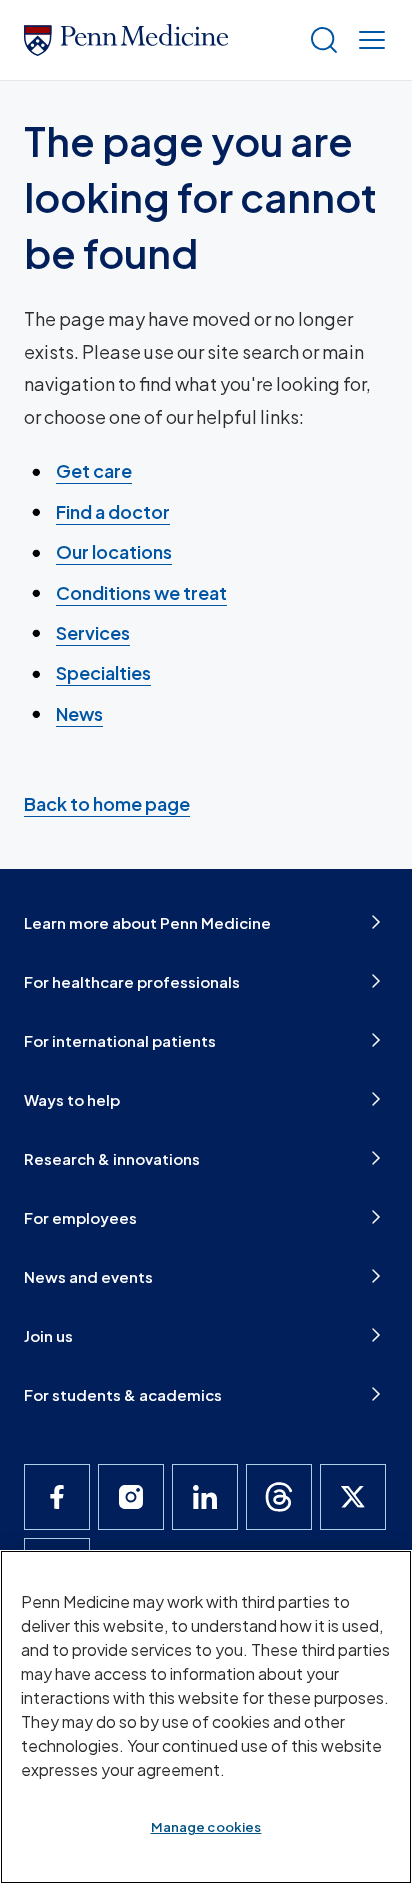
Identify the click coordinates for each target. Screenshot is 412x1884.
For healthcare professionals (132, 981)
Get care (94, 470)
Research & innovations (112, 1158)
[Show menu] (368, 40)
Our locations (114, 551)
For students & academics (123, 1394)
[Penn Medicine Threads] (279, 1497)
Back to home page (107, 803)
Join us (48, 1335)
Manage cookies (206, 1827)
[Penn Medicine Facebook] (57, 1497)
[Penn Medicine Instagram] (131, 1497)
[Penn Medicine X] (353, 1497)
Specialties (103, 672)
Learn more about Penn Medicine (147, 922)
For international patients (120, 1040)
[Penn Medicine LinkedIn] (205, 1497)
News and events (88, 1276)
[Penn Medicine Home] (158, 40)
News (79, 713)
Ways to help (72, 1099)
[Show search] (320, 40)
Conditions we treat (141, 592)
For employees (80, 1217)
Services (93, 632)
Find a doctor (113, 511)
